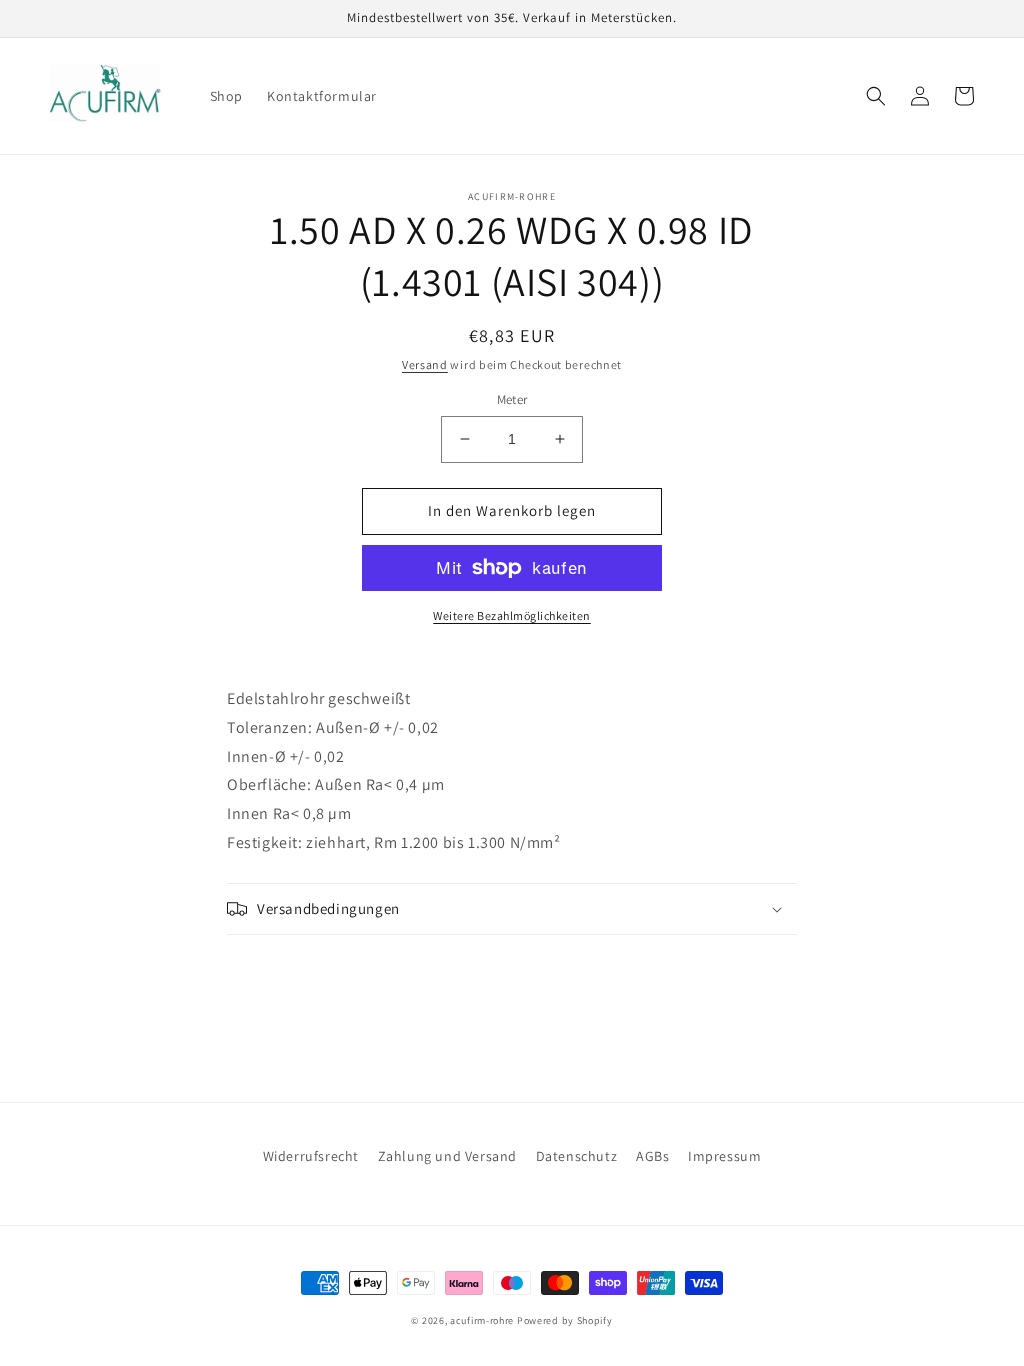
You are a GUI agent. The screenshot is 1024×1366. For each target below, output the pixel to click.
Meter (512, 399)
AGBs (652, 1156)
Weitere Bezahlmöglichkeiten (512, 615)
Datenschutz (577, 1156)
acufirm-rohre (482, 1320)
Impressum (724, 1156)
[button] (876, 96)
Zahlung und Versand (447, 1156)
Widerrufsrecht (311, 1156)
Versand (425, 364)
